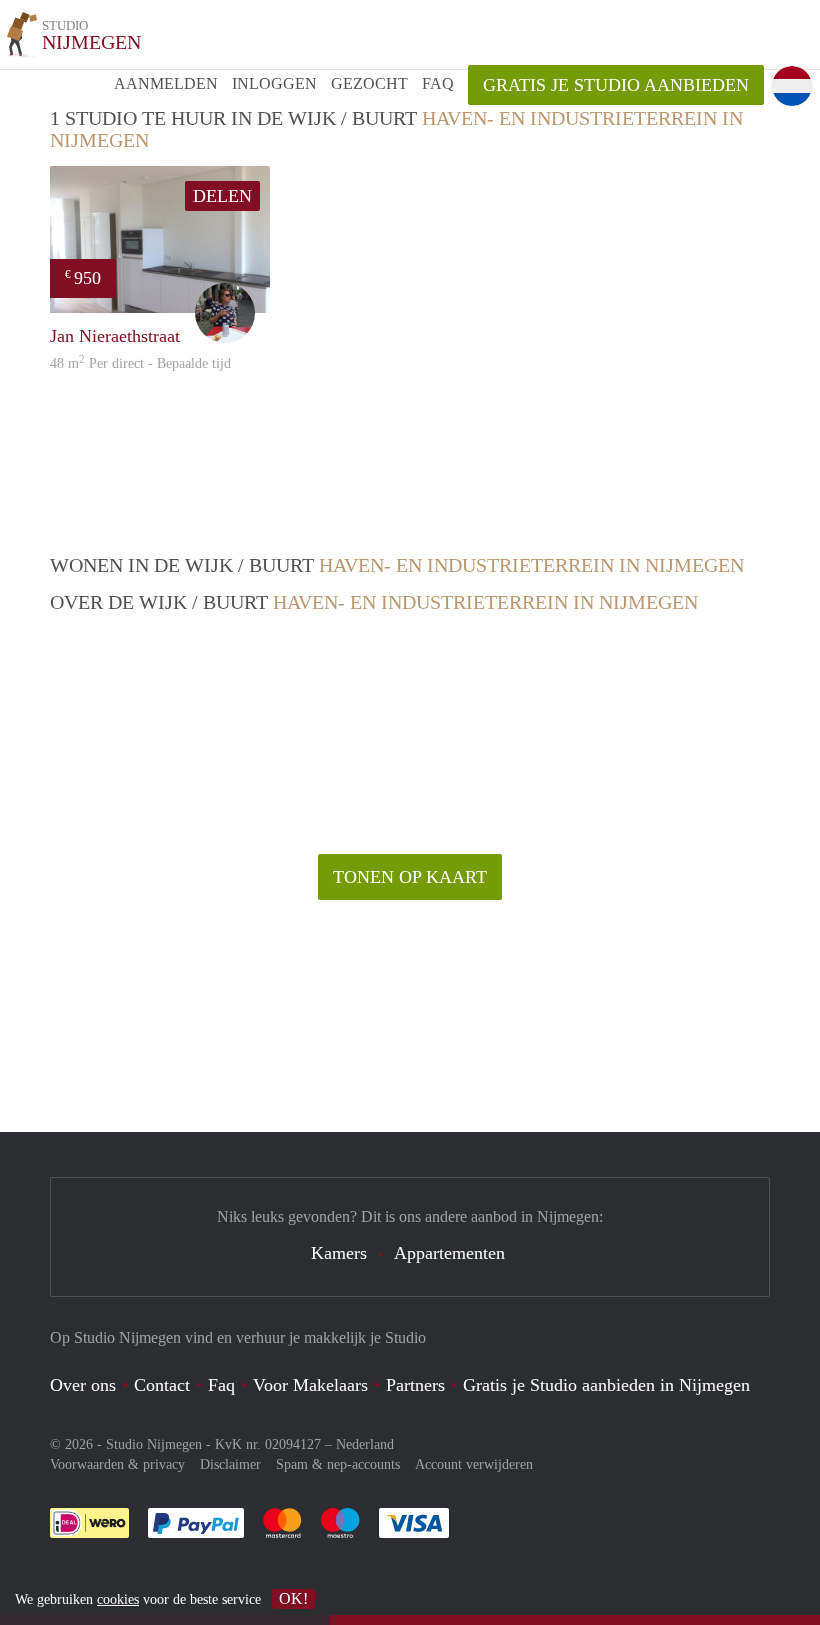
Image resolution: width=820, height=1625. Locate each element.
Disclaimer (230, 1464)
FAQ (438, 83)
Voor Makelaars (310, 1385)
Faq (221, 1385)
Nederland (365, 1444)
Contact (162, 1385)
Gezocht (369, 83)
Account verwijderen (474, 1464)
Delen (222, 196)
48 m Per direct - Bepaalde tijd (140, 363)
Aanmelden (166, 83)
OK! (293, 1598)
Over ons (83, 1385)
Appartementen (449, 1253)
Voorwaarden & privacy (117, 1464)
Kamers (339, 1253)
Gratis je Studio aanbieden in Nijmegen (606, 1385)
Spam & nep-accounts (338, 1464)
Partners (415, 1385)
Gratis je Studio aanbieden (616, 85)
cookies (118, 1599)
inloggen (274, 83)
